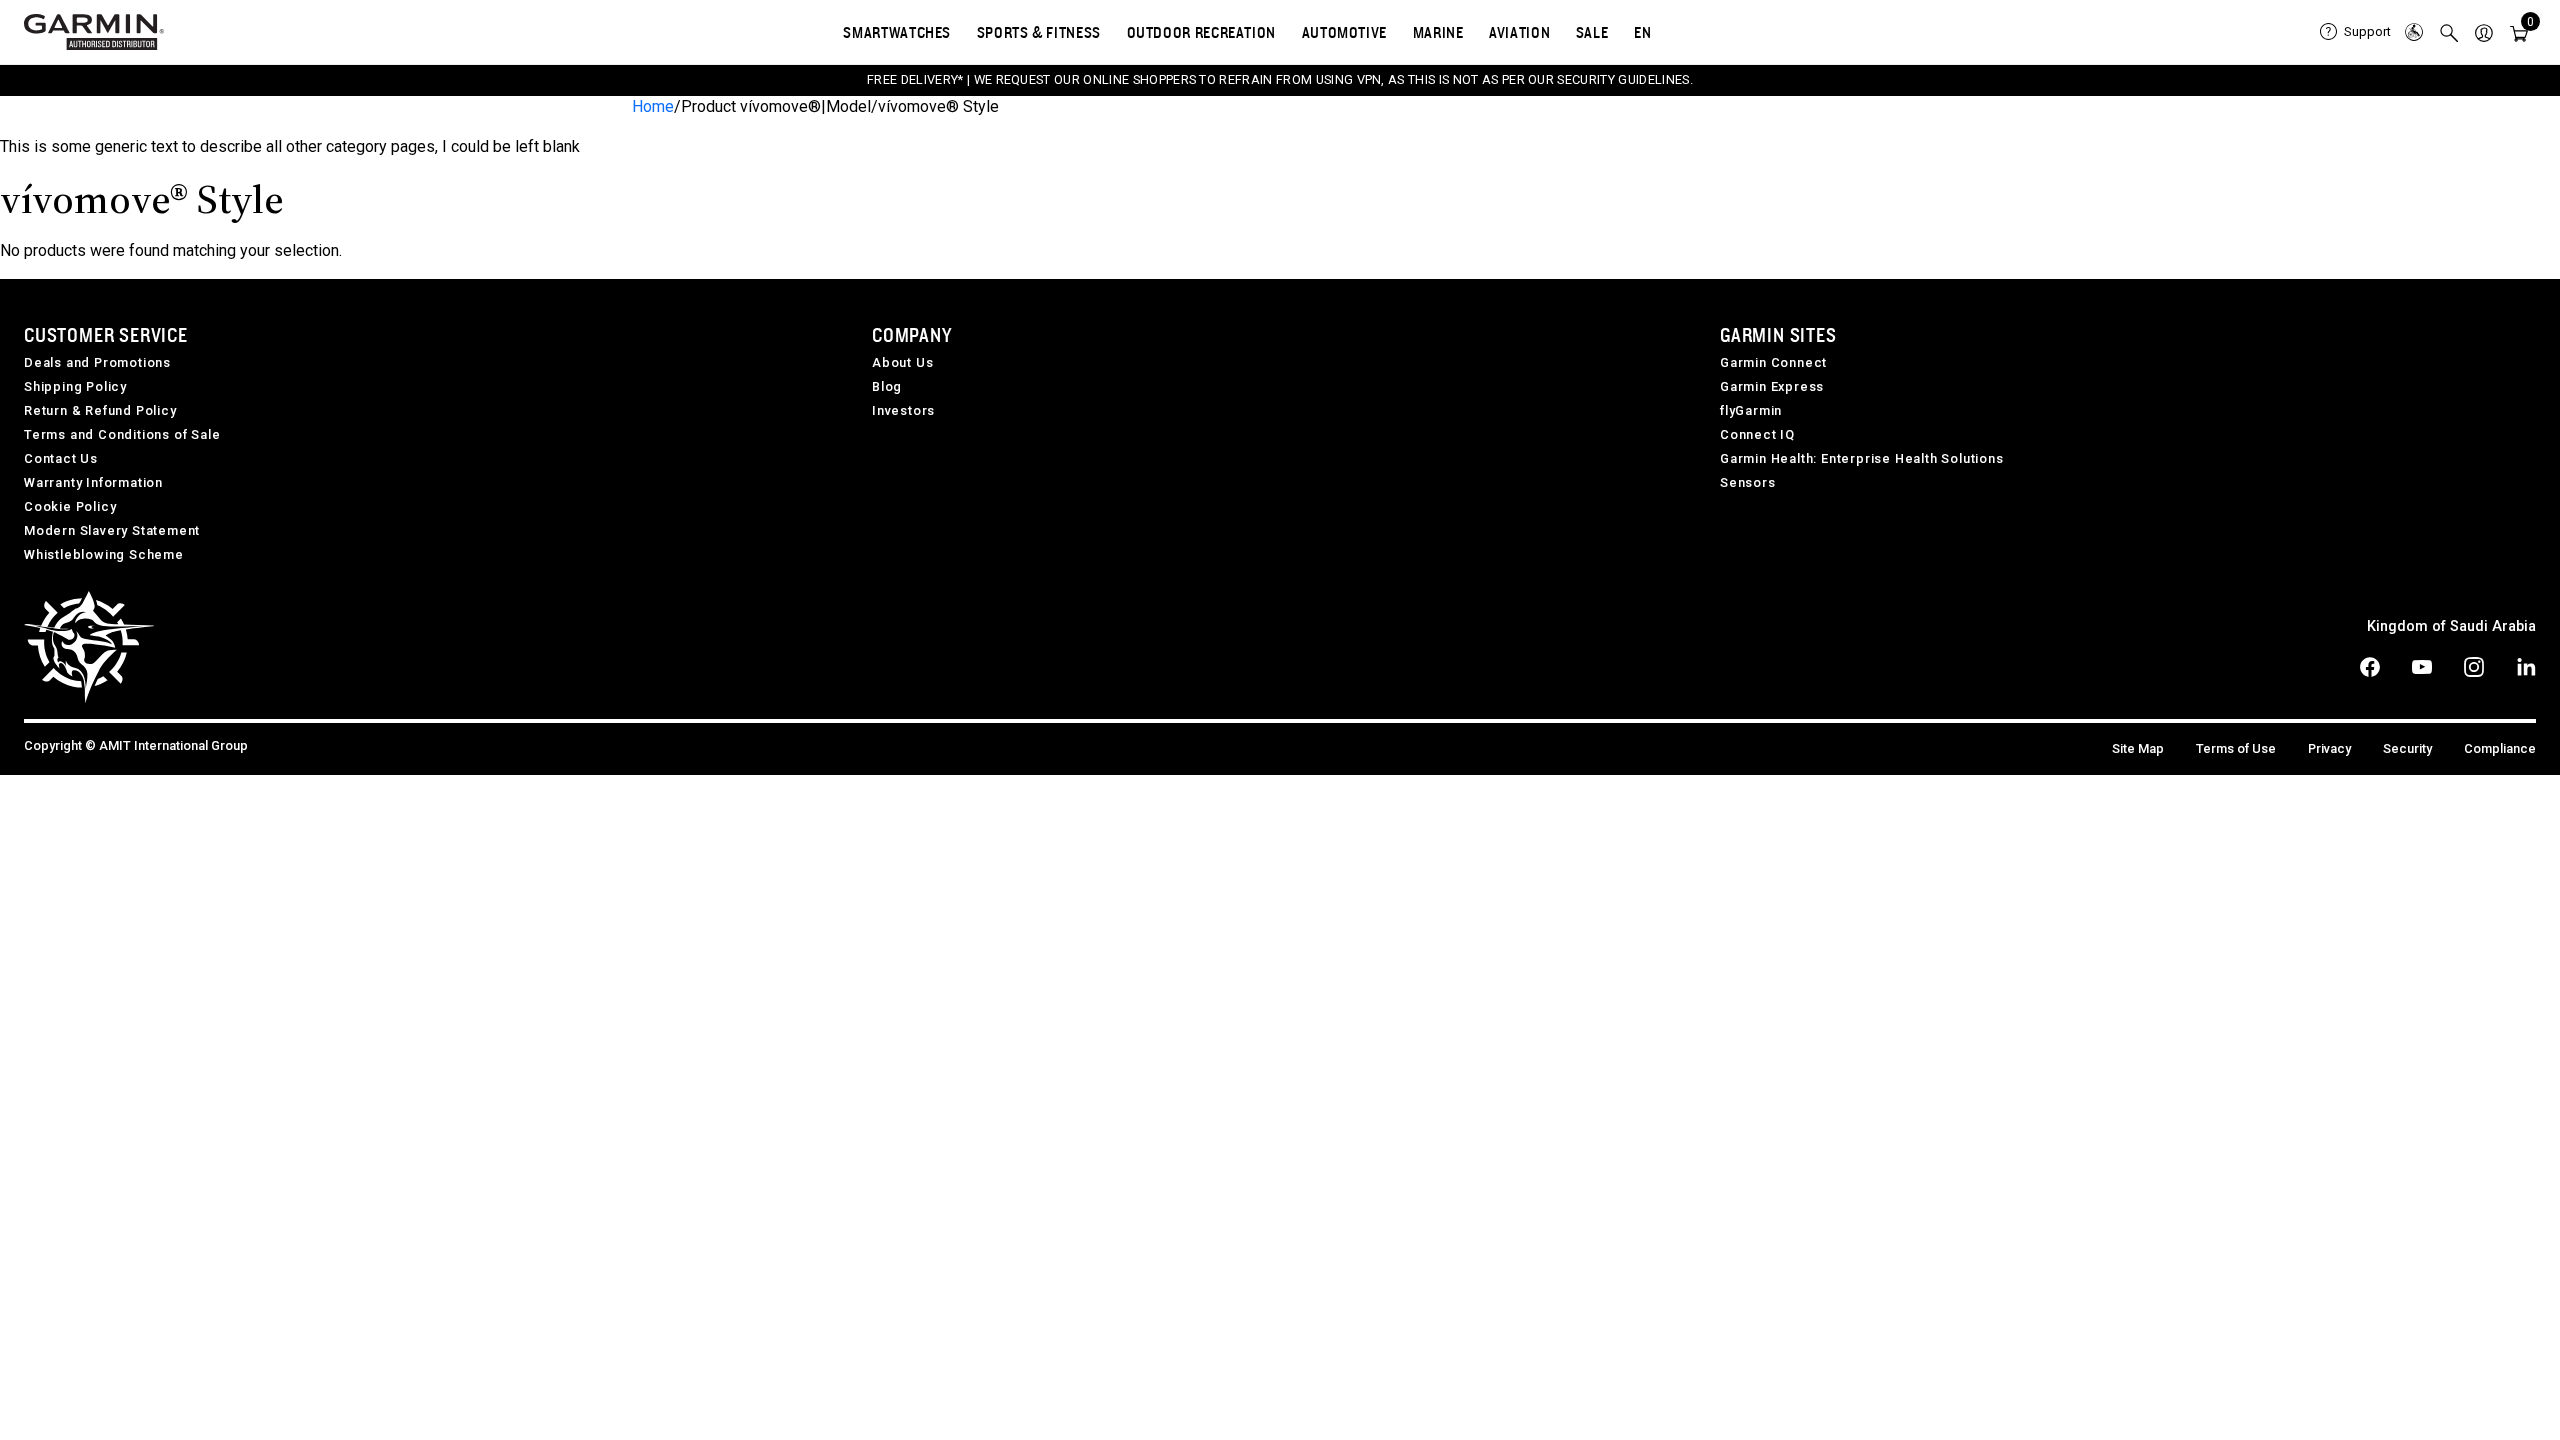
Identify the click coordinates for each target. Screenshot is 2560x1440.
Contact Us (61, 458)
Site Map (2138, 748)
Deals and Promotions (97, 362)
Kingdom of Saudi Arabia (2451, 626)
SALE (1592, 32)
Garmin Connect (1773, 362)
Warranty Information (93, 482)
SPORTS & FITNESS (1039, 32)
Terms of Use (2236, 748)
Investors (903, 410)
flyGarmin (1751, 410)
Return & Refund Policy (100, 410)
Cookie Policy (70, 506)
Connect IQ (1757, 434)
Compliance (2500, 748)
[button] (2484, 32)
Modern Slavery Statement (112, 530)
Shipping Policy (75, 386)
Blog (887, 386)
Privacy (2329, 748)
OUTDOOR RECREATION (1202, 32)
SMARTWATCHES (897, 32)
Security (2407, 748)
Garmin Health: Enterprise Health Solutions (1862, 458)
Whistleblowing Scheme (104, 554)
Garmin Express (1772, 386)
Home (653, 106)
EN (1642, 32)
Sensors (1748, 482)
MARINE (1438, 32)
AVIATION (1519, 32)
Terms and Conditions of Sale (122, 434)
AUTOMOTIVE (1344, 32)
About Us (902, 362)
